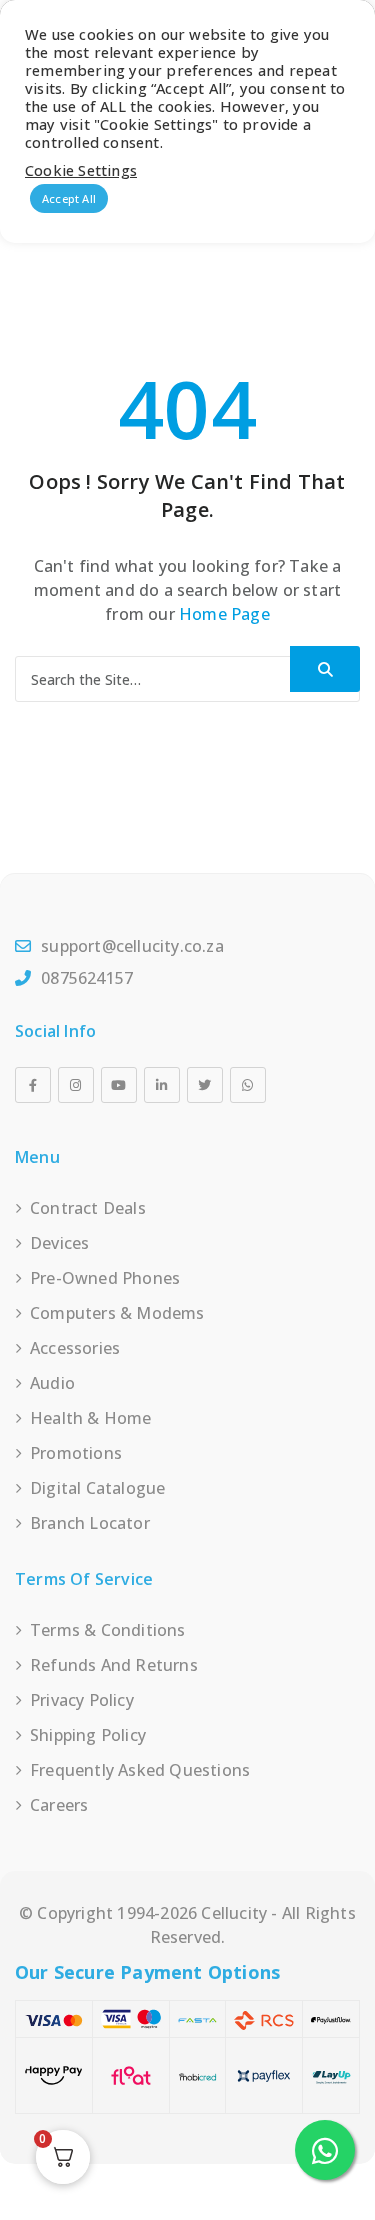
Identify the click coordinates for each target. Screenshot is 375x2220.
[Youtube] (119, 1085)
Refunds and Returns (114, 1665)
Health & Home (91, 1418)
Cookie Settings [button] (81, 170)
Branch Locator (90, 1523)
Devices (59, 1243)
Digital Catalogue (97, 1488)
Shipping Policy (88, 1735)
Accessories (75, 1348)
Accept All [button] (69, 198)
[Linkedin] (162, 1085)
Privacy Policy (82, 1700)
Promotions (76, 1453)
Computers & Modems (117, 1313)
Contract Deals (88, 1208)
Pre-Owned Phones (105, 1278)
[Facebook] (33, 1085)
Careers (59, 1805)
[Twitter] (205, 1085)
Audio (52, 1383)
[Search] (325, 669)
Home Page (224, 614)
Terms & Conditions (108, 1630)
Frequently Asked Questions (140, 1770)
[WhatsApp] (248, 1085)
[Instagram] (76, 1085)
